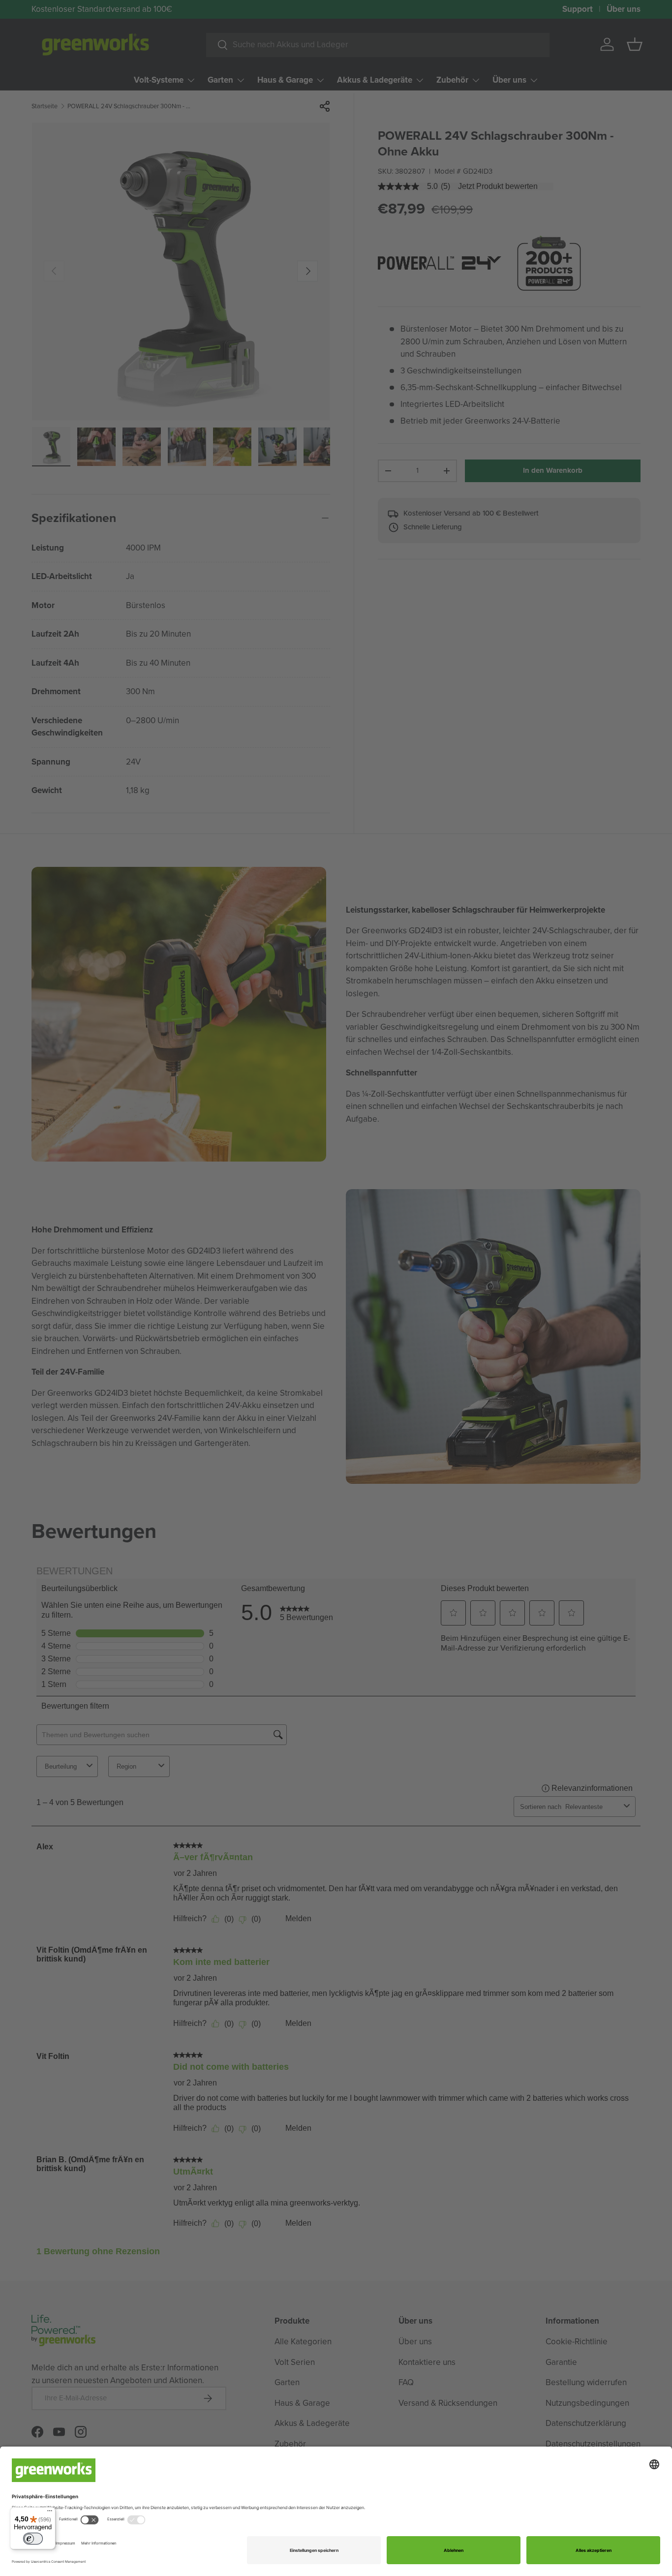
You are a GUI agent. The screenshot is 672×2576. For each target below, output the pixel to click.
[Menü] (50, 2513)
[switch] (33, 2539)
